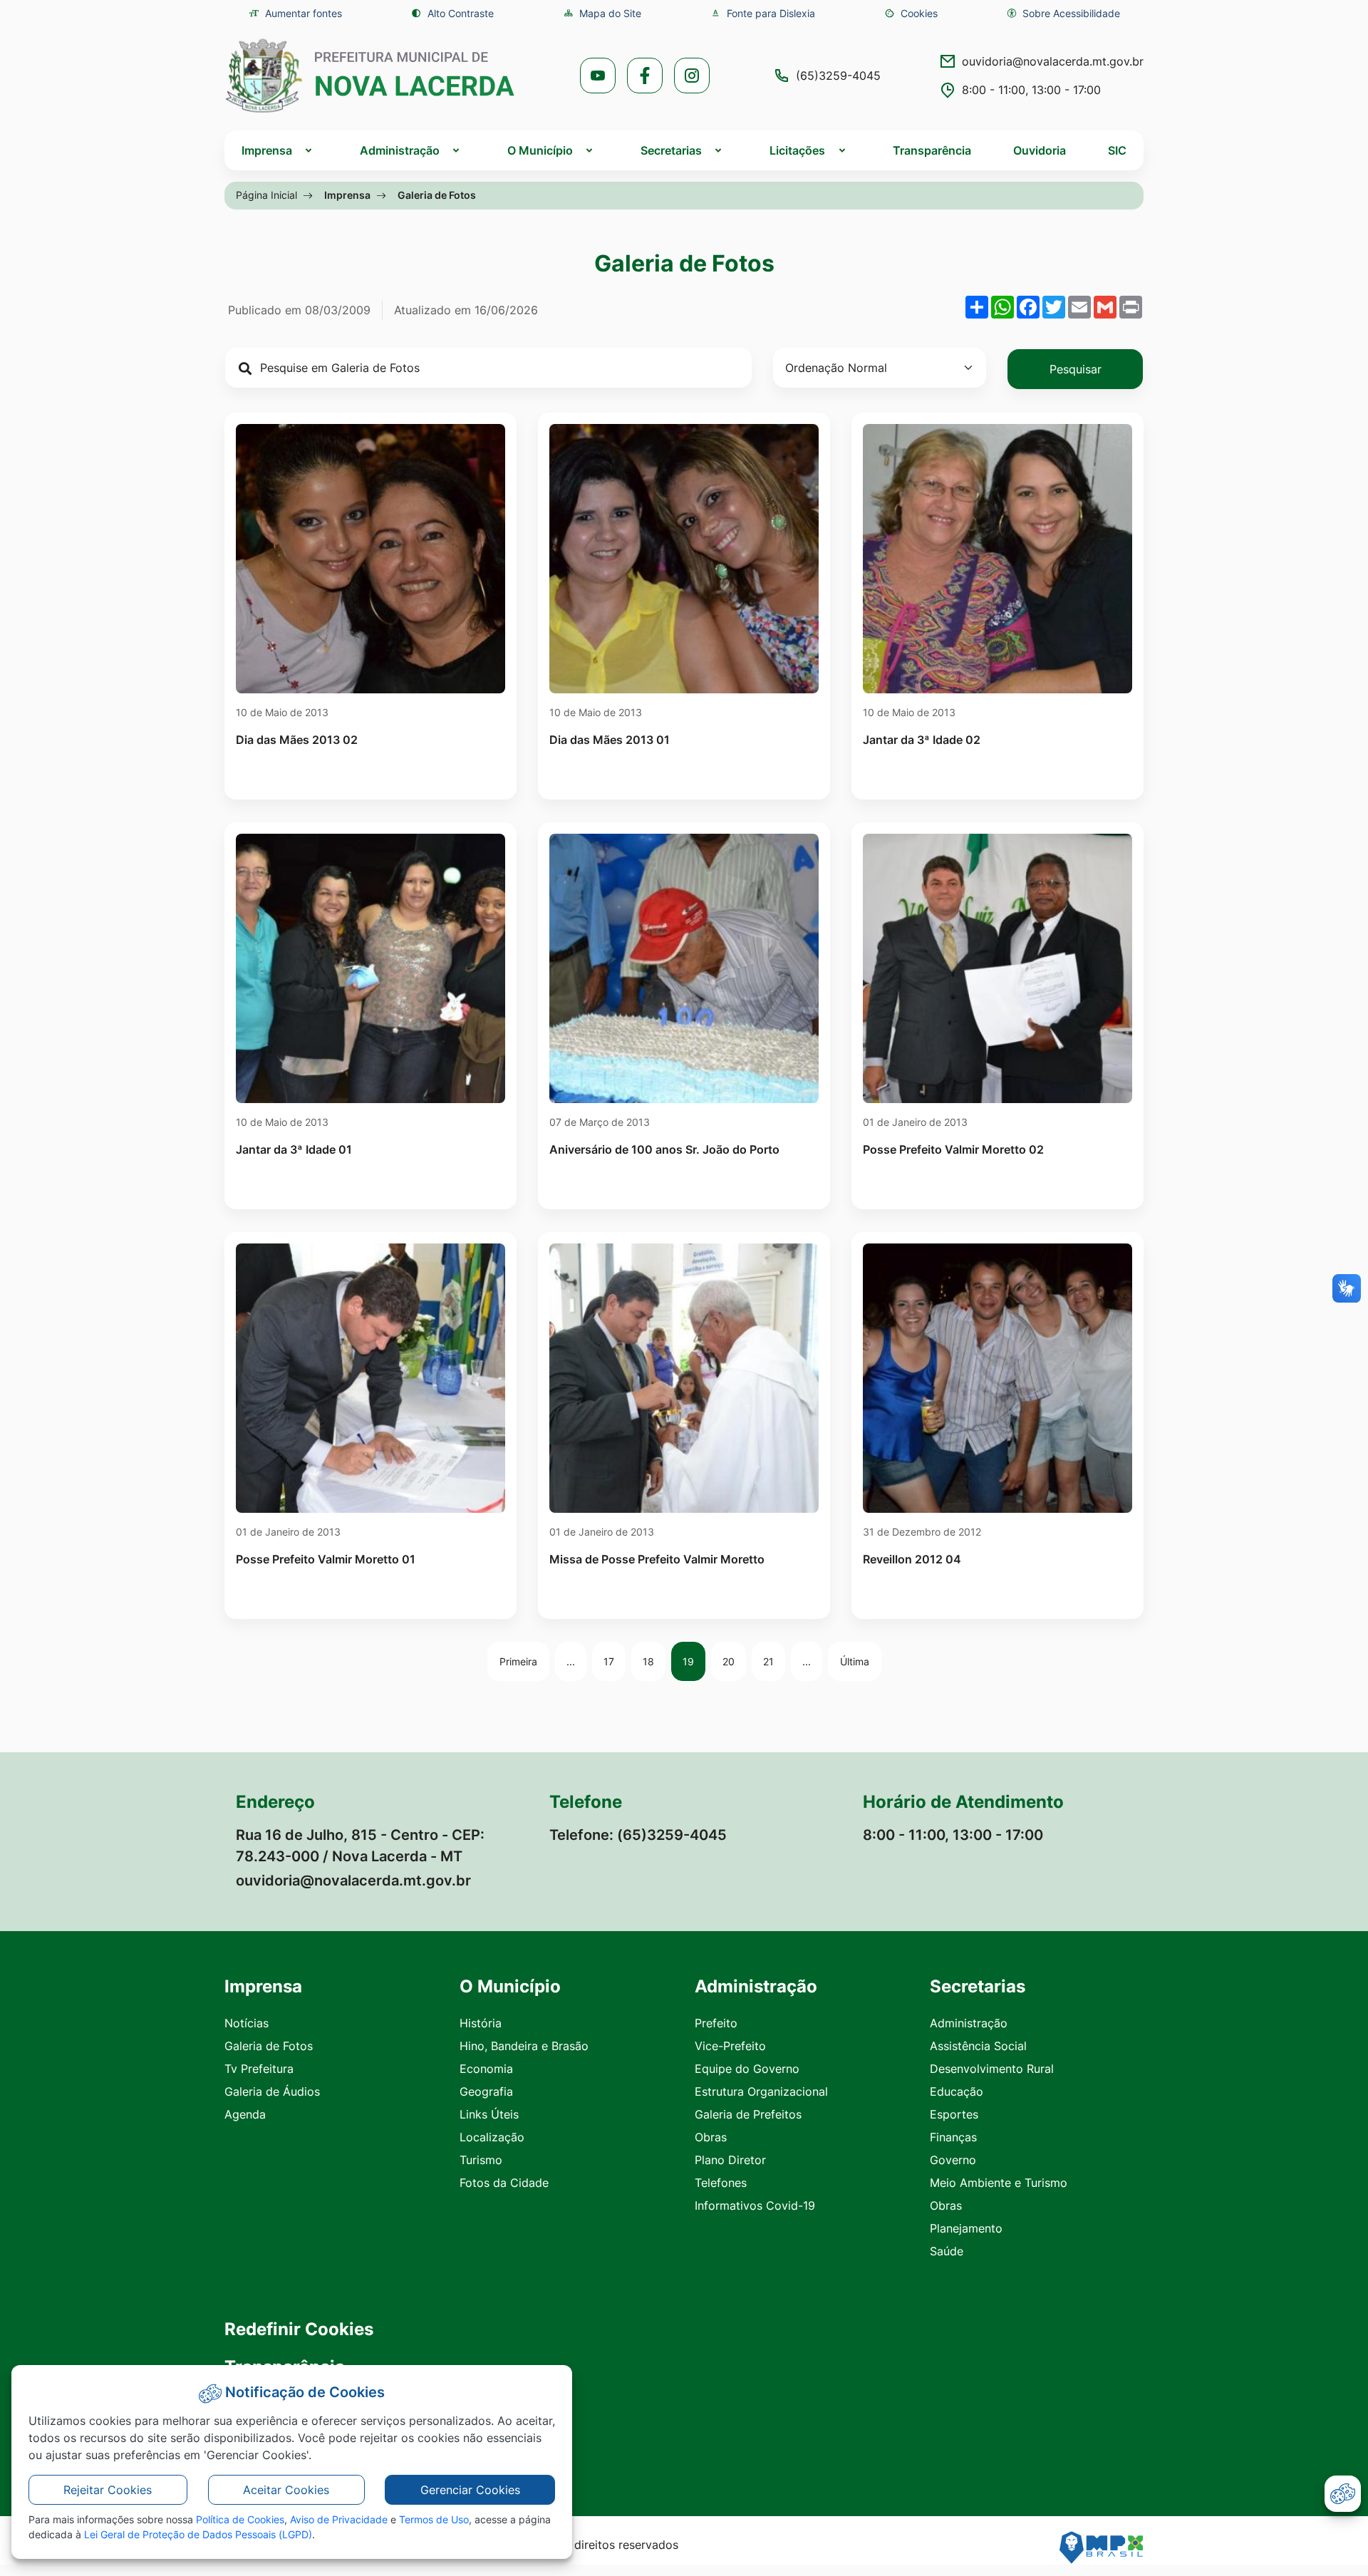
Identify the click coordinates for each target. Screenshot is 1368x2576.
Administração (969, 2023)
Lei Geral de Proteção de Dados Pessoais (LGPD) (198, 2534)
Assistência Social (978, 2046)
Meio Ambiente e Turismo (999, 2183)
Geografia (486, 2091)
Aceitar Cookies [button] (286, 2490)
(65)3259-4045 (838, 76)
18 (648, 1661)
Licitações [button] (797, 150)
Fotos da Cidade (504, 2183)
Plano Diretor (730, 2160)
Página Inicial (266, 195)
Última (855, 1661)
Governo (953, 2160)
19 (688, 1661)
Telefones (721, 2183)
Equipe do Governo (747, 2069)
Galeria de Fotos (269, 2046)
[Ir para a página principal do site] (370, 76)
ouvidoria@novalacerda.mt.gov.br (1053, 61)
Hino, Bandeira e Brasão (524, 2046)
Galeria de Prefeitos (748, 2114)
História (481, 2023)
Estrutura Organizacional (761, 2091)
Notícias (247, 2023)
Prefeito (716, 2023)
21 (768, 1661)
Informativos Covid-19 (755, 2205)
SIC (1117, 150)
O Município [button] (540, 150)
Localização (492, 2137)
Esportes (954, 2114)
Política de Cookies (240, 2519)
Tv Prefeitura (259, 2069)
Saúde (947, 2251)
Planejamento (966, 2228)
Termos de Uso (434, 2519)
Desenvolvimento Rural (992, 2069)
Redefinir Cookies (299, 2329)
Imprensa (347, 195)
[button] (911, 13)
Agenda (245, 2114)
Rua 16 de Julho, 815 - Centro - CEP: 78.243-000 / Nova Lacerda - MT (360, 1846)
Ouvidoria (1040, 150)
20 (729, 1661)
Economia (486, 2069)
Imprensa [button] (267, 150)
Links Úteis (489, 2114)
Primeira (518, 1661)
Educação (957, 2091)
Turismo (481, 2160)
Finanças (953, 2137)
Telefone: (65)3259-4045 (638, 1835)
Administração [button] (400, 150)
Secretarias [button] (671, 150)
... (571, 1661)
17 (609, 1661)
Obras (711, 2137)
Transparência (932, 150)
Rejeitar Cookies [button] (108, 2490)
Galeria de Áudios (272, 2091)
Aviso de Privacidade (339, 2519)
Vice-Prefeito (730, 2046)
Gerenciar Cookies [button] (470, 2490)
